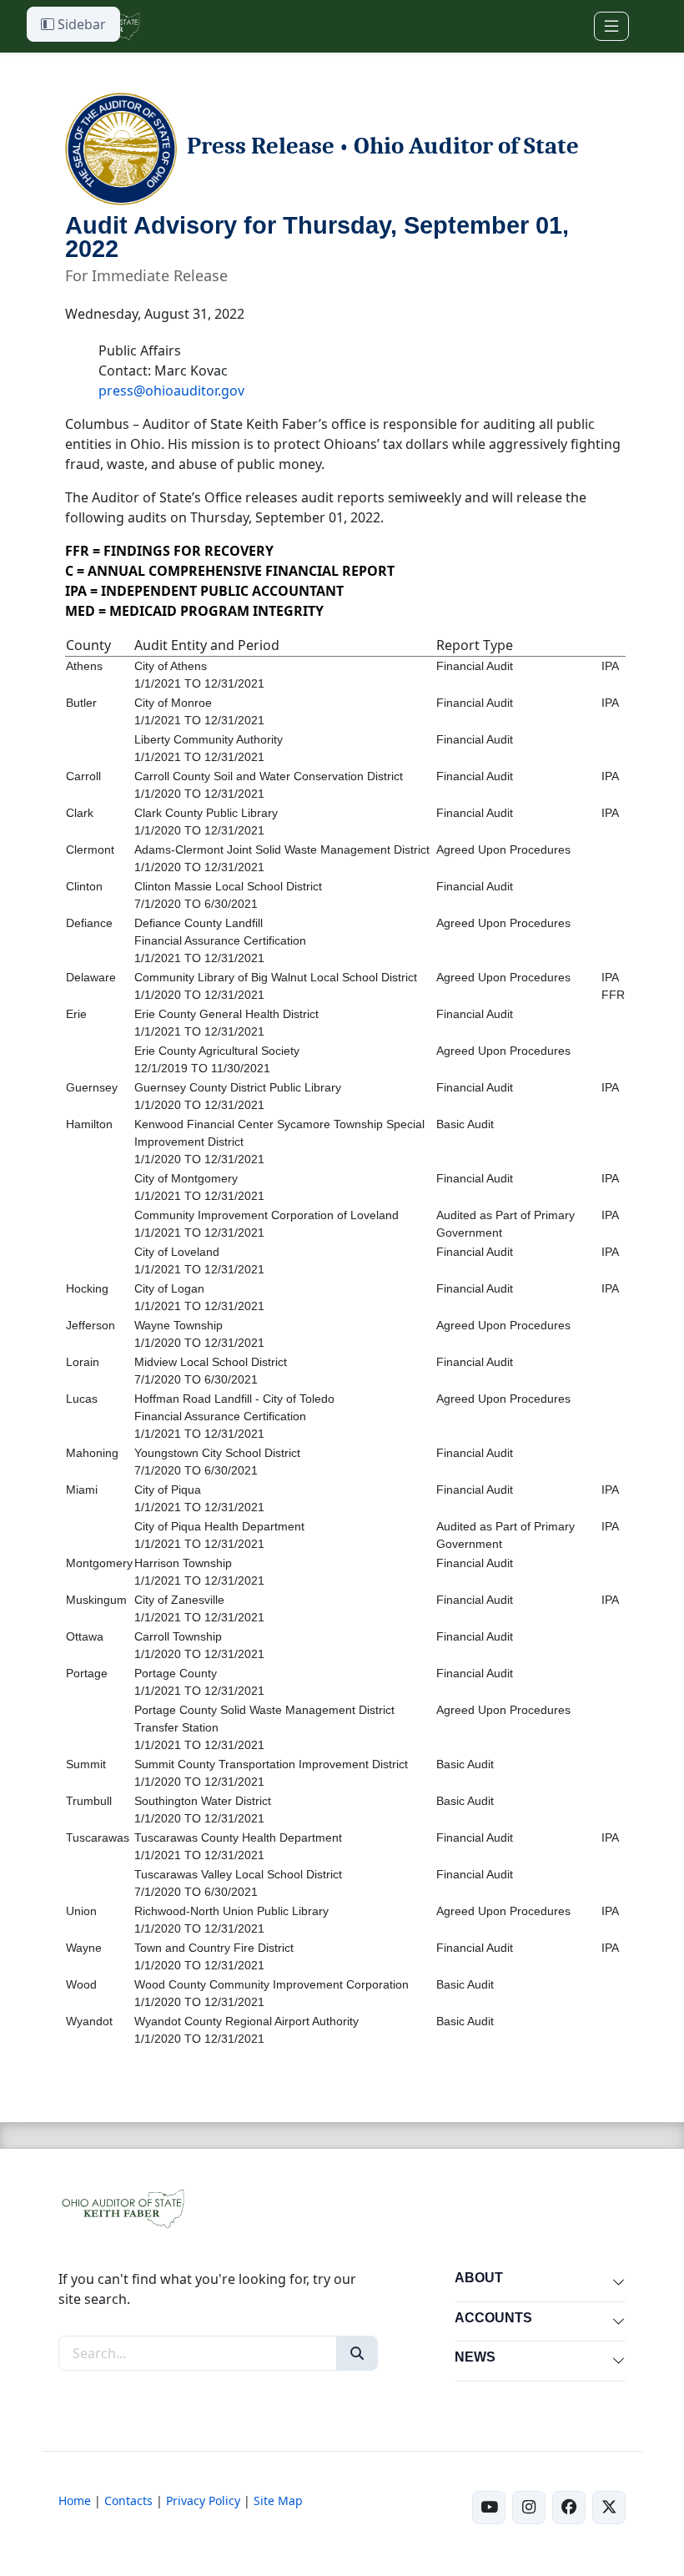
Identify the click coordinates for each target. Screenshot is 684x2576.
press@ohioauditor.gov (171, 391)
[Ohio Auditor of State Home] (122, 2207)
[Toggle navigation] (611, 26)
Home (75, 2500)
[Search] (357, 2353)
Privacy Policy (203, 2500)
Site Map (278, 2500)
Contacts (128, 2500)
